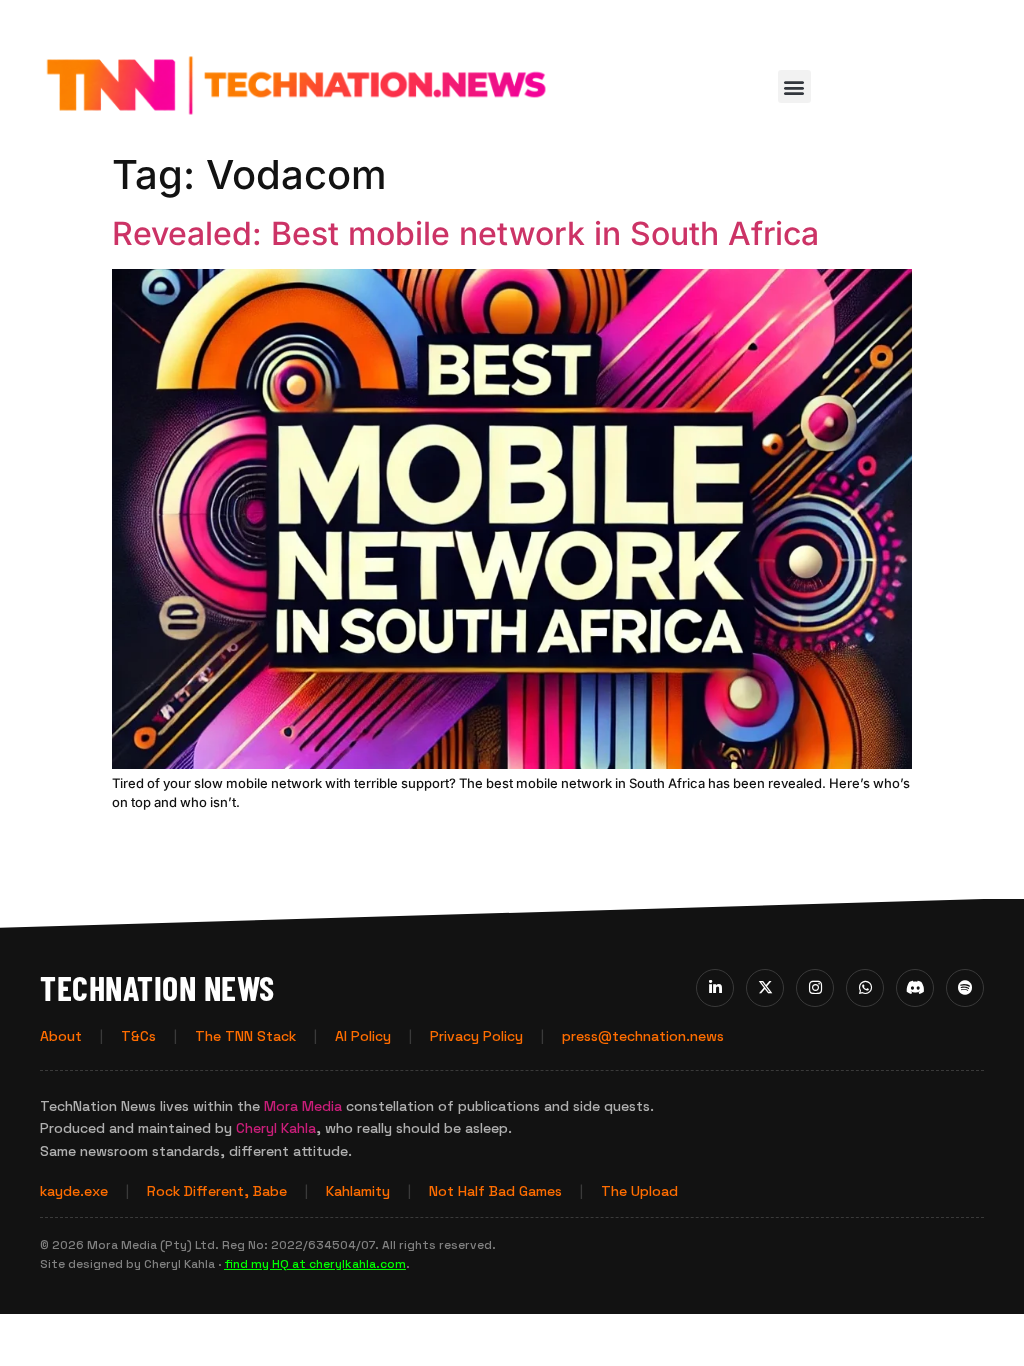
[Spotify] (965, 988)
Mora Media (303, 1106)
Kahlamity (358, 1191)
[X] (765, 988)
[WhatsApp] (865, 988)
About (61, 1036)
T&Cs (138, 1036)
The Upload (639, 1191)
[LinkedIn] (715, 988)
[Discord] (915, 988)
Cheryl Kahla (276, 1128)
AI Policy (363, 1036)
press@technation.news (643, 1036)
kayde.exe (74, 1191)
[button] (794, 86)
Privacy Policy (476, 1036)
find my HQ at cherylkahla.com (315, 1264)
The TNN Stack (245, 1036)
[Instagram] (815, 988)
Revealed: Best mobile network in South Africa (465, 233)
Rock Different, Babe (217, 1191)
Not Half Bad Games (495, 1191)
